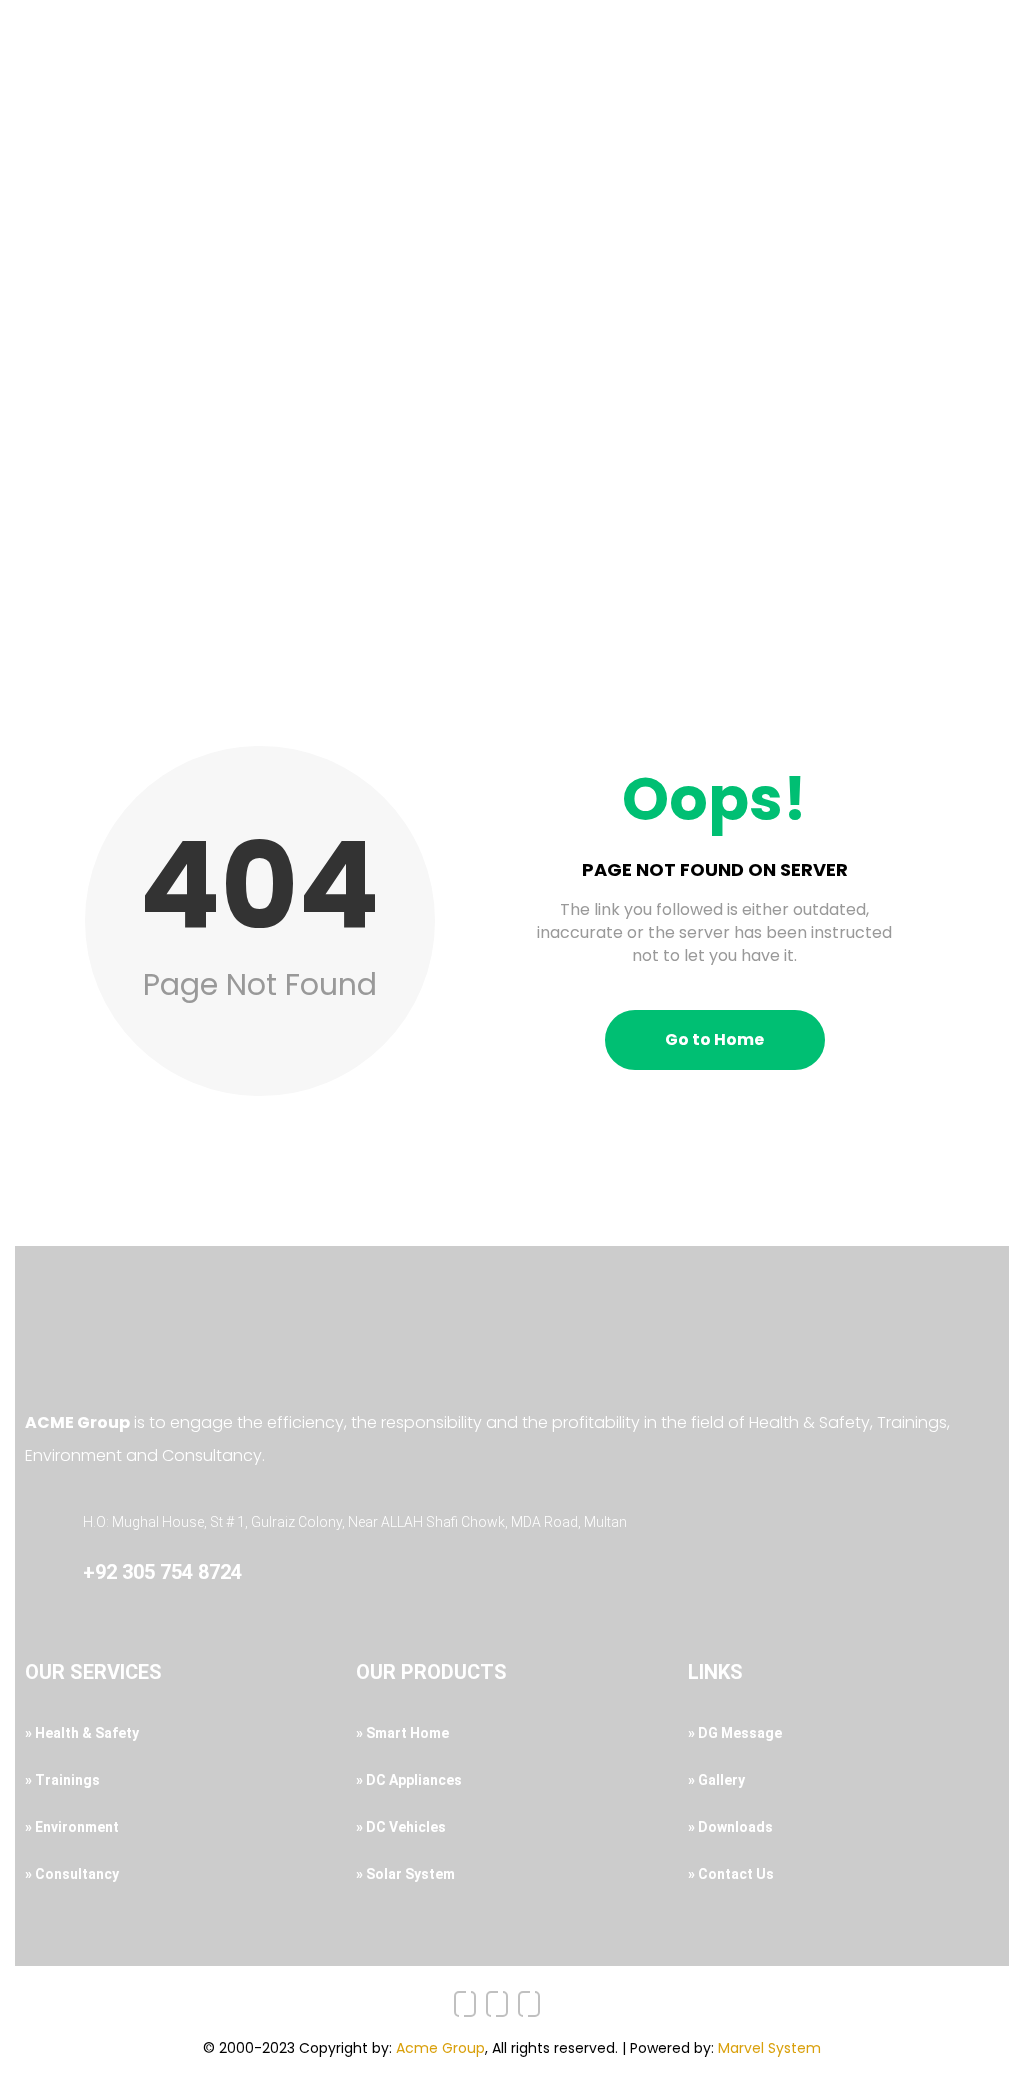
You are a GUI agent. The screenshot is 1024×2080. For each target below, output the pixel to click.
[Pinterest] (529, 2004)
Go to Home (714, 1039)
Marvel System (769, 2048)
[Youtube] (497, 2004)
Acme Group (440, 2048)
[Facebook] (465, 2004)
